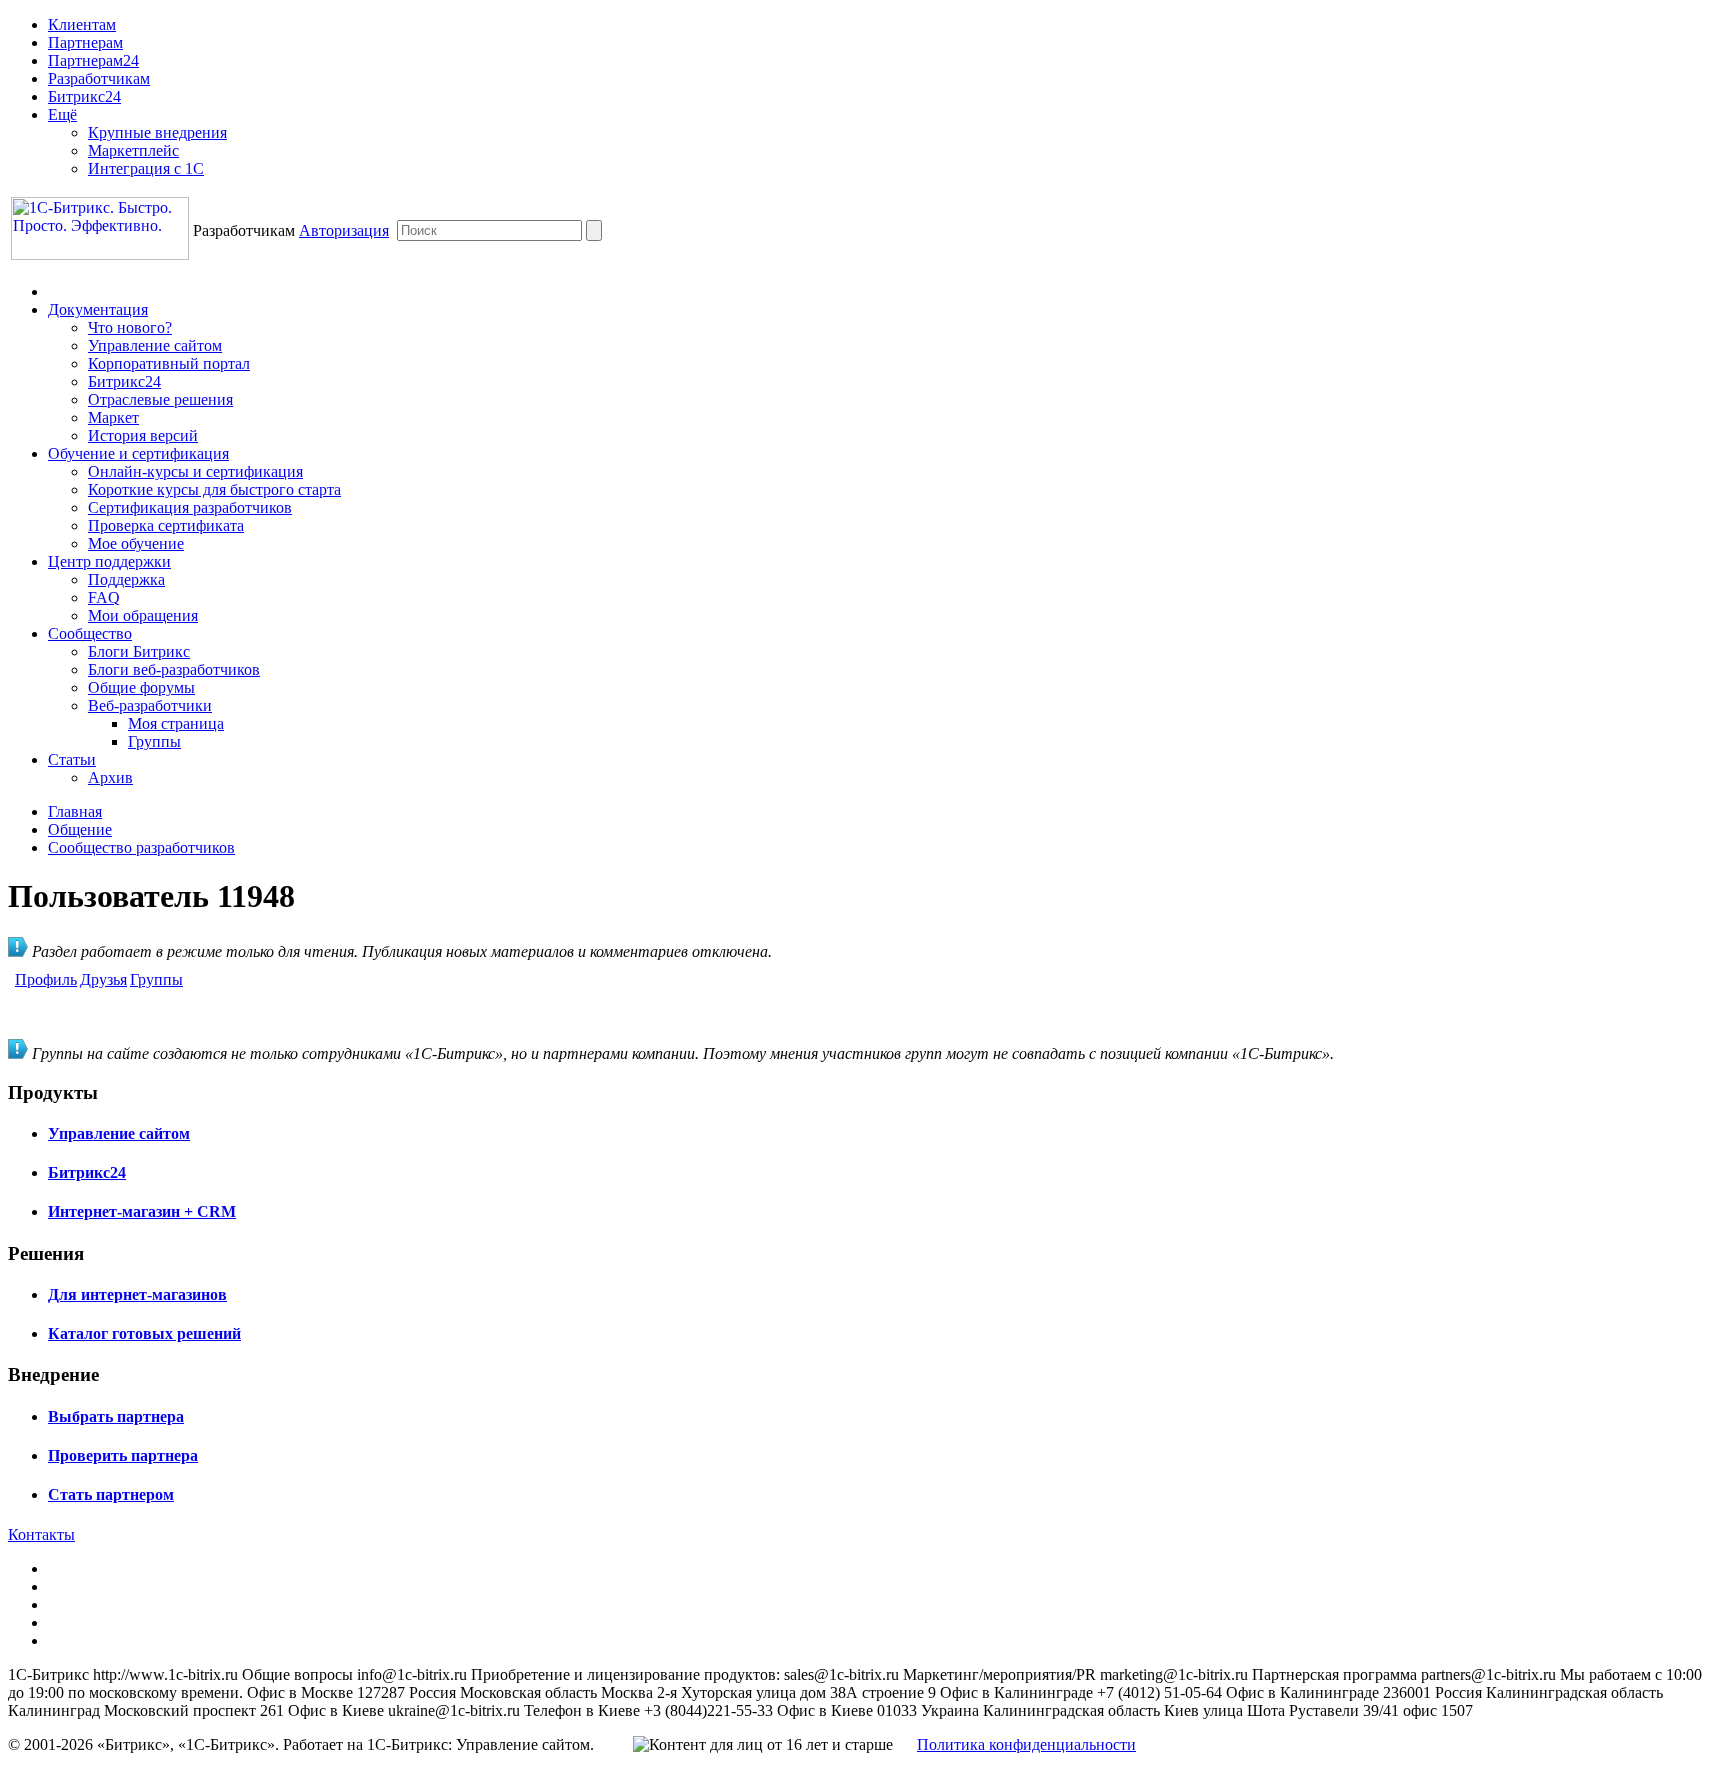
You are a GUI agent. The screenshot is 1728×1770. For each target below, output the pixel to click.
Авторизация (344, 230)
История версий (143, 435)
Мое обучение (136, 543)
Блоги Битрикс (139, 651)
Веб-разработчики (150, 705)
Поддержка (126, 579)
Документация (98, 309)
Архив (110, 777)
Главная (75, 811)
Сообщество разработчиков (141, 847)
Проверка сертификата (166, 525)
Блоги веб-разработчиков (174, 669)
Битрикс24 (84, 96)
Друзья (103, 979)
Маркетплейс (133, 150)
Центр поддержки (109, 561)
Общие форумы (141, 687)
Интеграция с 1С (146, 168)
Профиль (46, 979)
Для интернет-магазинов (137, 1294)
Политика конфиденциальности (1026, 1744)
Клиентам (82, 24)
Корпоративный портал (169, 363)
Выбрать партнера (116, 1416)
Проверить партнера (123, 1455)
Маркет (113, 417)
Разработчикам (99, 78)
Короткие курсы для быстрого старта (214, 489)
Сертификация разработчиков (190, 507)
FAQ (104, 597)
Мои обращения (143, 615)
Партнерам (85, 42)
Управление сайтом (155, 345)
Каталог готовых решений (144, 1333)
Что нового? (130, 327)
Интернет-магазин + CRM (142, 1211)
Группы (154, 741)
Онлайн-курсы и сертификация (195, 471)
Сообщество (90, 633)
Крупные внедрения (157, 132)
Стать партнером (111, 1494)
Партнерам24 (93, 60)
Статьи (72, 759)
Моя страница (176, 723)
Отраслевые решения (160, 399)
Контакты (41, 1534)
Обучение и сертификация (138, 453)
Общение (80, 829)
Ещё (62, 114)
